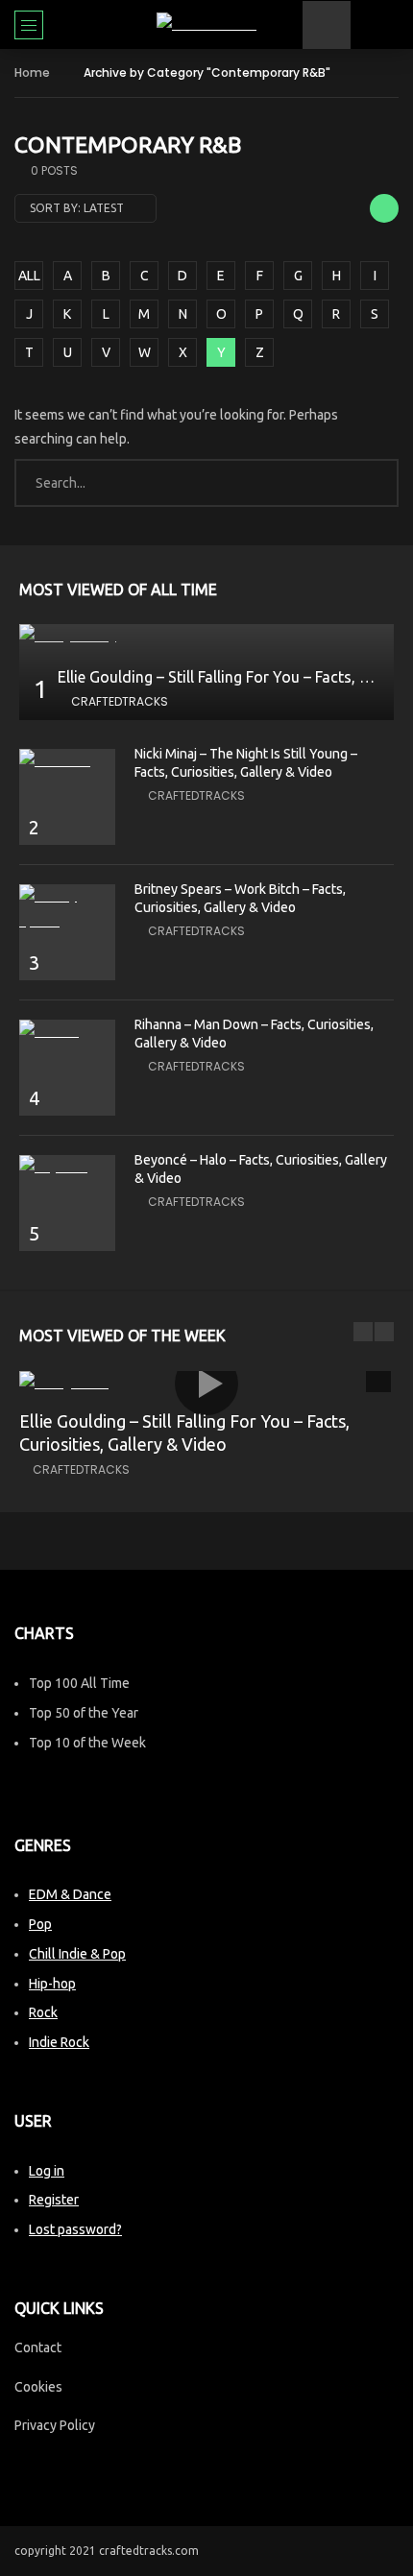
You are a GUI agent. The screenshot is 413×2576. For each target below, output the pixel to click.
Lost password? (75, 2229)
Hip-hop (52, 1984)
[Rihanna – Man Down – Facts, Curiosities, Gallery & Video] (67, 1032)
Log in (47, 2171)
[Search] (389, 25)
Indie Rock (59, 2042)
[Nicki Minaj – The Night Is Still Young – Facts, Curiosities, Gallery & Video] (67, 761)
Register (54, 2200)
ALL (29, 276)
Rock (43, 2012)
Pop (40, 1924)
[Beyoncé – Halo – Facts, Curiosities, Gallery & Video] (67, 1167)
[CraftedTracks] (206, 24)
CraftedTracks (120, 701)
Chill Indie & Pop (77, 1954)
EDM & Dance (70, 1894)
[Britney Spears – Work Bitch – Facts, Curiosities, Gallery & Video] (67, 908)
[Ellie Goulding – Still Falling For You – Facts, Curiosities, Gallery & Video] (206, 636)
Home (32, 72)
